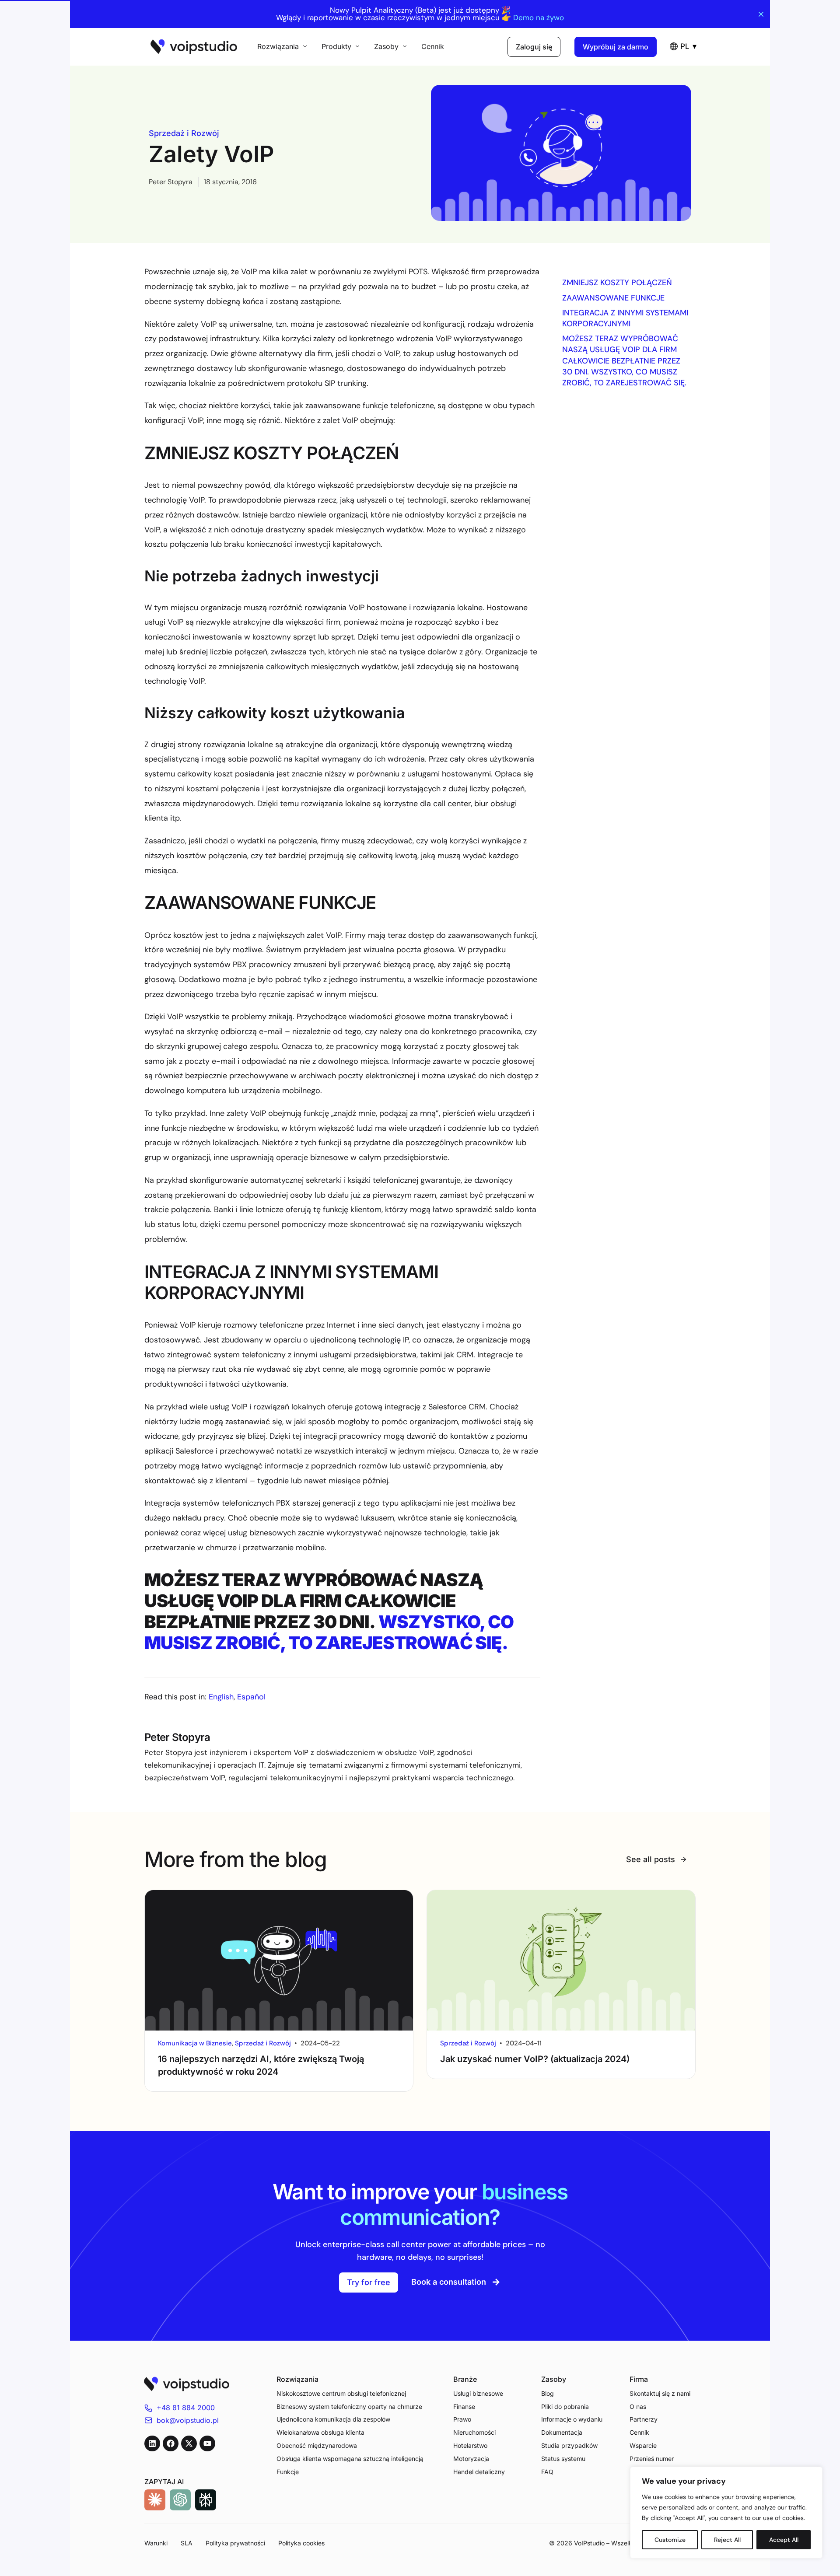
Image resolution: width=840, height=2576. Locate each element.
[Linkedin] (152, 2443)
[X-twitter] (189, 2443)
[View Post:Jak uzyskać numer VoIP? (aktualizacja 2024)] (561, 1960)
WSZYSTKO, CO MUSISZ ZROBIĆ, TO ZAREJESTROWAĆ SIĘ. (329, 1632)
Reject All (727, 2540)
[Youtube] (207, 2443)
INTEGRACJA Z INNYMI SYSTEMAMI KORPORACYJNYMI (625, 318)
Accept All (784, 2540)
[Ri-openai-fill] (180, 2500)
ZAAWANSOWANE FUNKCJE (613, 298)
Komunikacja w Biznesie (195, 2043)
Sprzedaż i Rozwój (184, 133)
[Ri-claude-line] (155, 2500)
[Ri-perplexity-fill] (206, 2500)
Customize (670, 2540)
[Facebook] (171, 2443)
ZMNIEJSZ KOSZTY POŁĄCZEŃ (617, 283)
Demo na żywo (539, 18)
